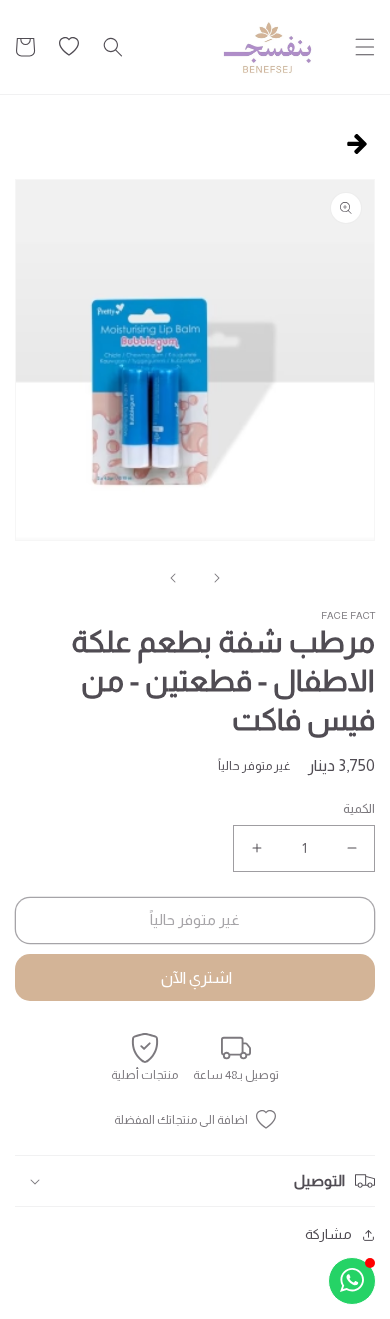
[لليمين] (173, 578)
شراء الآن (195, 977)
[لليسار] (217, 578)
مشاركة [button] (328, 1234)
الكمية (359, 808)
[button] (365, 47)
